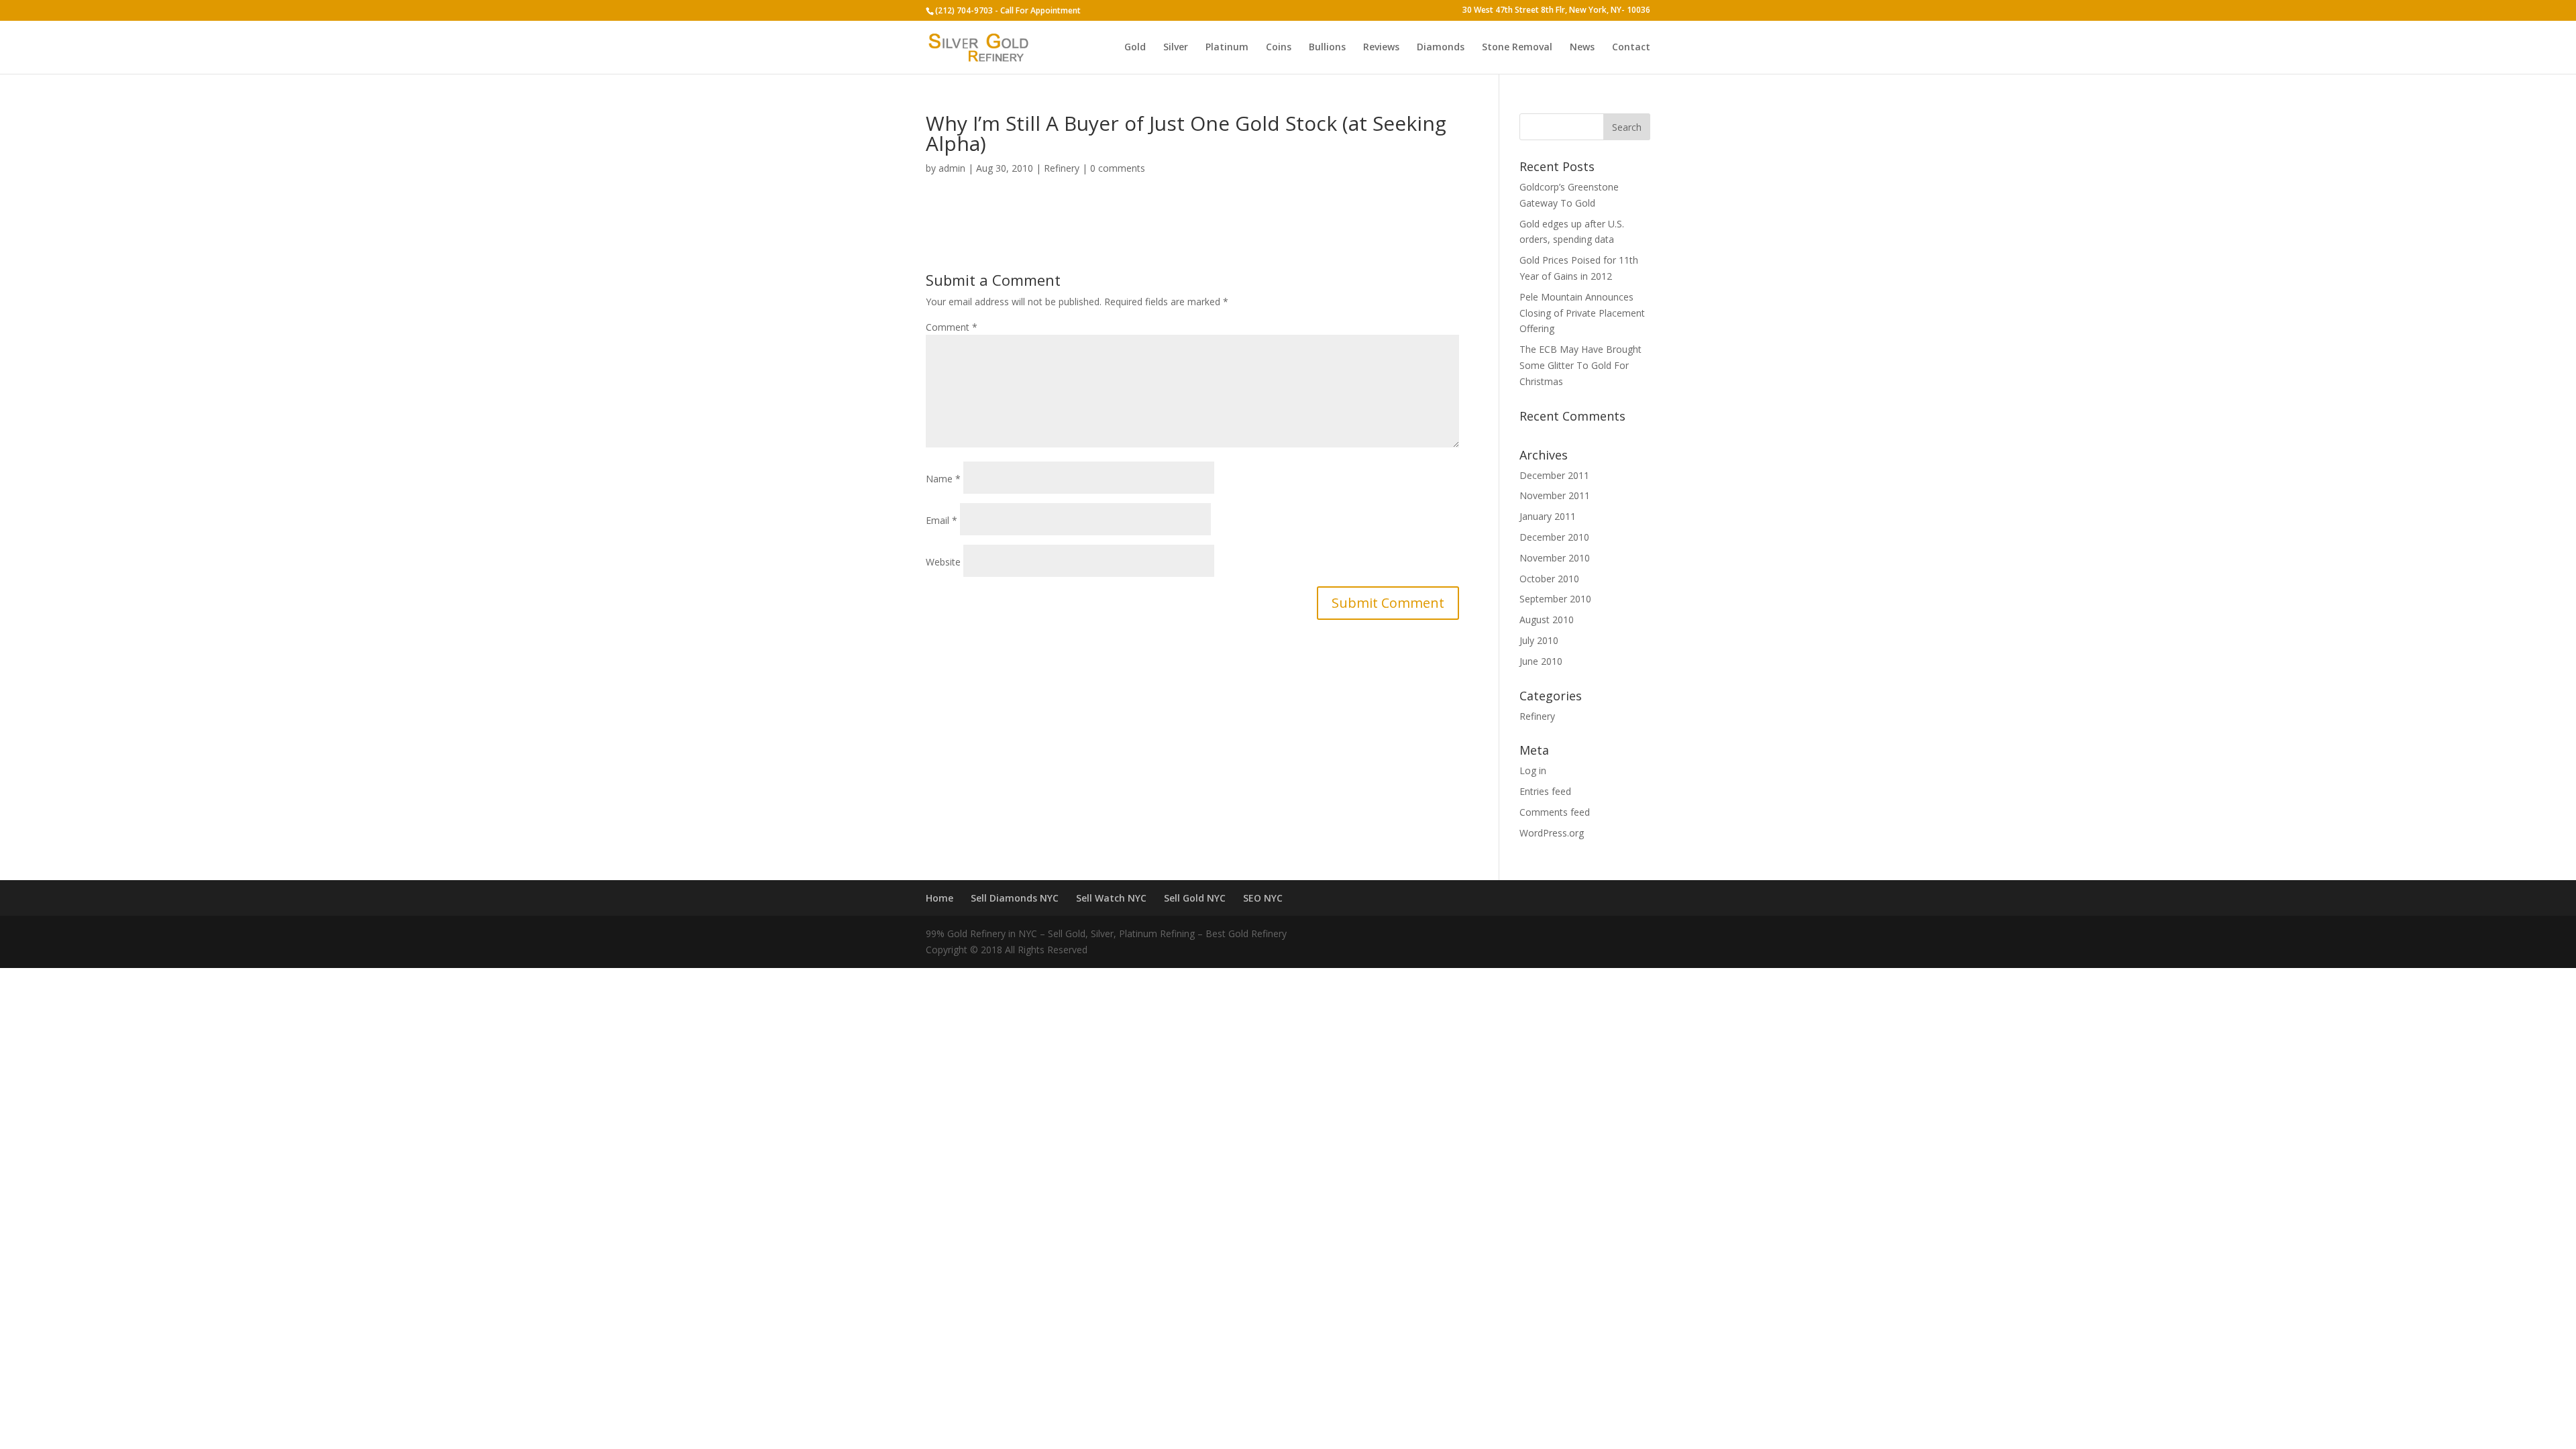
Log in (1533, 770)
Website (943, 562)
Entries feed (1545, 791)
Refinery (1062, 168)
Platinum (1227, 48)
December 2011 (1554, 475)
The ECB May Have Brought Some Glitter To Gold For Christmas (1580, 365)
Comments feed (1555, 812)
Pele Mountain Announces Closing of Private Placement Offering (1582, 313)
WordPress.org (1552, 833)
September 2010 (1555, 599)
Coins (1279, 48)
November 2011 (1555, 495)
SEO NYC (1263, 898)
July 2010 (1539, 640)
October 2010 (1549, 579)
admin (952, 168)
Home (940, 898)
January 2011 (1548, 516)
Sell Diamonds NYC (1015, 898)
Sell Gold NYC (1195, 898)
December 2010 (1554, 537)
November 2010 (1555, 558)
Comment (952, 327)
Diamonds (1441, 48)
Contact (1631, 48)
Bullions (1327, 48)
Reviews (1381, 48)
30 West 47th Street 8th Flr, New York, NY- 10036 (1556, 11)
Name (943, 479)
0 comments (1118, 168)
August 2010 (1547, 620)
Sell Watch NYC (1111, 898)
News (1582, 48)
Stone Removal (1517, 48)
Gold (1135, 48)
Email (942, 520)
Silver (1176, 48)
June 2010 (1541, 661)
